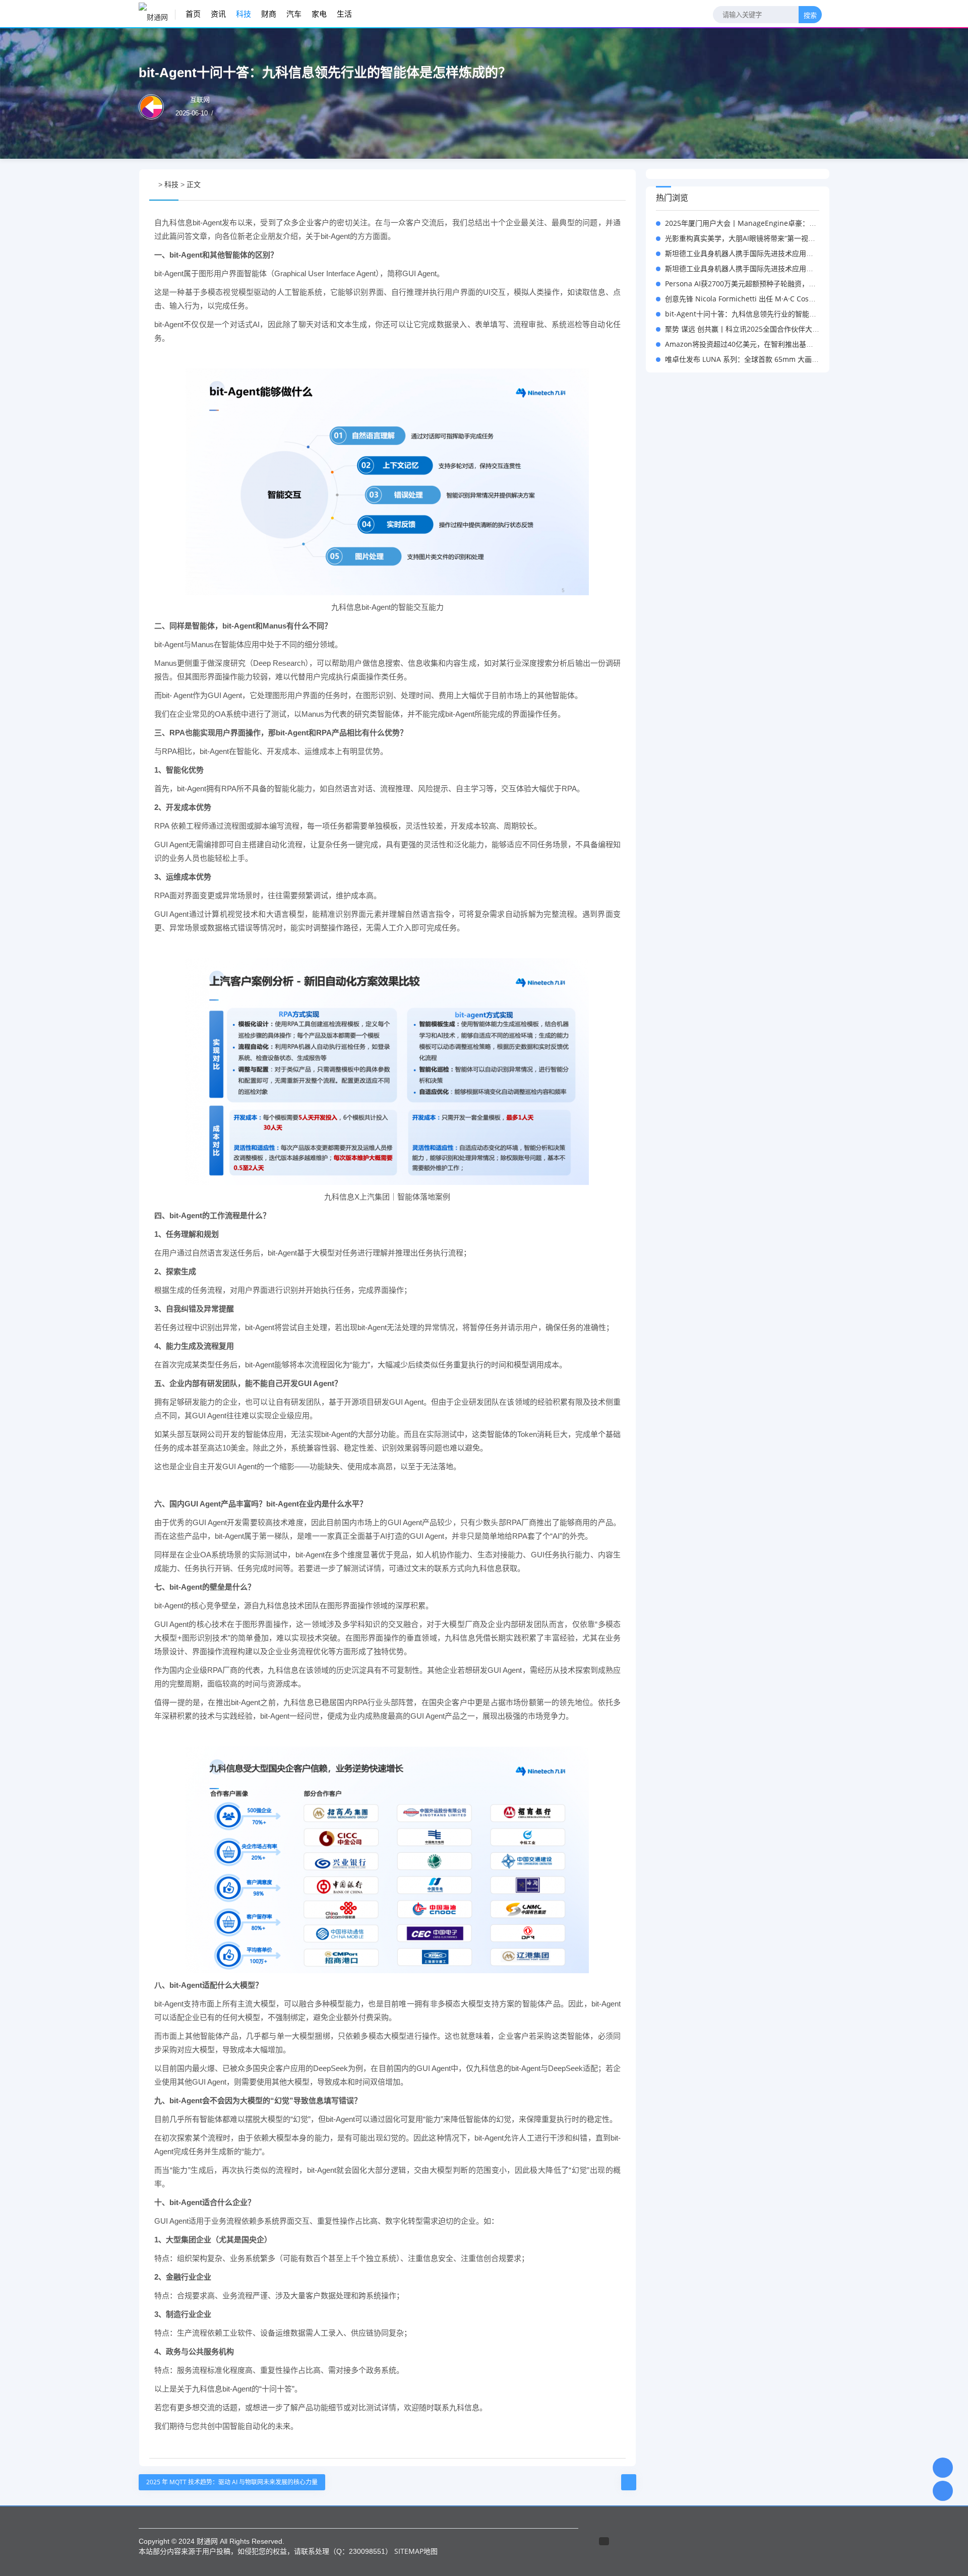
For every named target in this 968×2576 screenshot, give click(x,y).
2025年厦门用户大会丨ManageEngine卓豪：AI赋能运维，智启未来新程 (779, 223)
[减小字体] (603, 185)
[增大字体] (622, 185)
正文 (194, 184)
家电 (319, 14)
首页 (193, 14)
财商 (269, 14)
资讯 (218, 14)
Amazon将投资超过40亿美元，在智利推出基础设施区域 (753, 344)
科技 (244, 14)
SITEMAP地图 (416, 2551)
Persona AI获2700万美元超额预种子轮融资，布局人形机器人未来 (769, 284)
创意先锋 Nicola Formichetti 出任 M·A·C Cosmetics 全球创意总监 (770, 299)
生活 (344, 14)
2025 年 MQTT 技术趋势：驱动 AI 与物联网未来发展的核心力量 (232, 2482)
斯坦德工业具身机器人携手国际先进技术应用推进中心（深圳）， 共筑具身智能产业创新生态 (809, 253)
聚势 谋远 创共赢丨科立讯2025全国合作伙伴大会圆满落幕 (756, 329)
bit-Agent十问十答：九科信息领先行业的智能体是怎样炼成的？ (765, 314)
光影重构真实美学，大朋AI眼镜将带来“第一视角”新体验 (752, 238)
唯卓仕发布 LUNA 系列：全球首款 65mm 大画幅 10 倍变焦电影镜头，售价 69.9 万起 (799, 359)
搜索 (810, 15)
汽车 (294, 14)
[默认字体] (612, 185)
